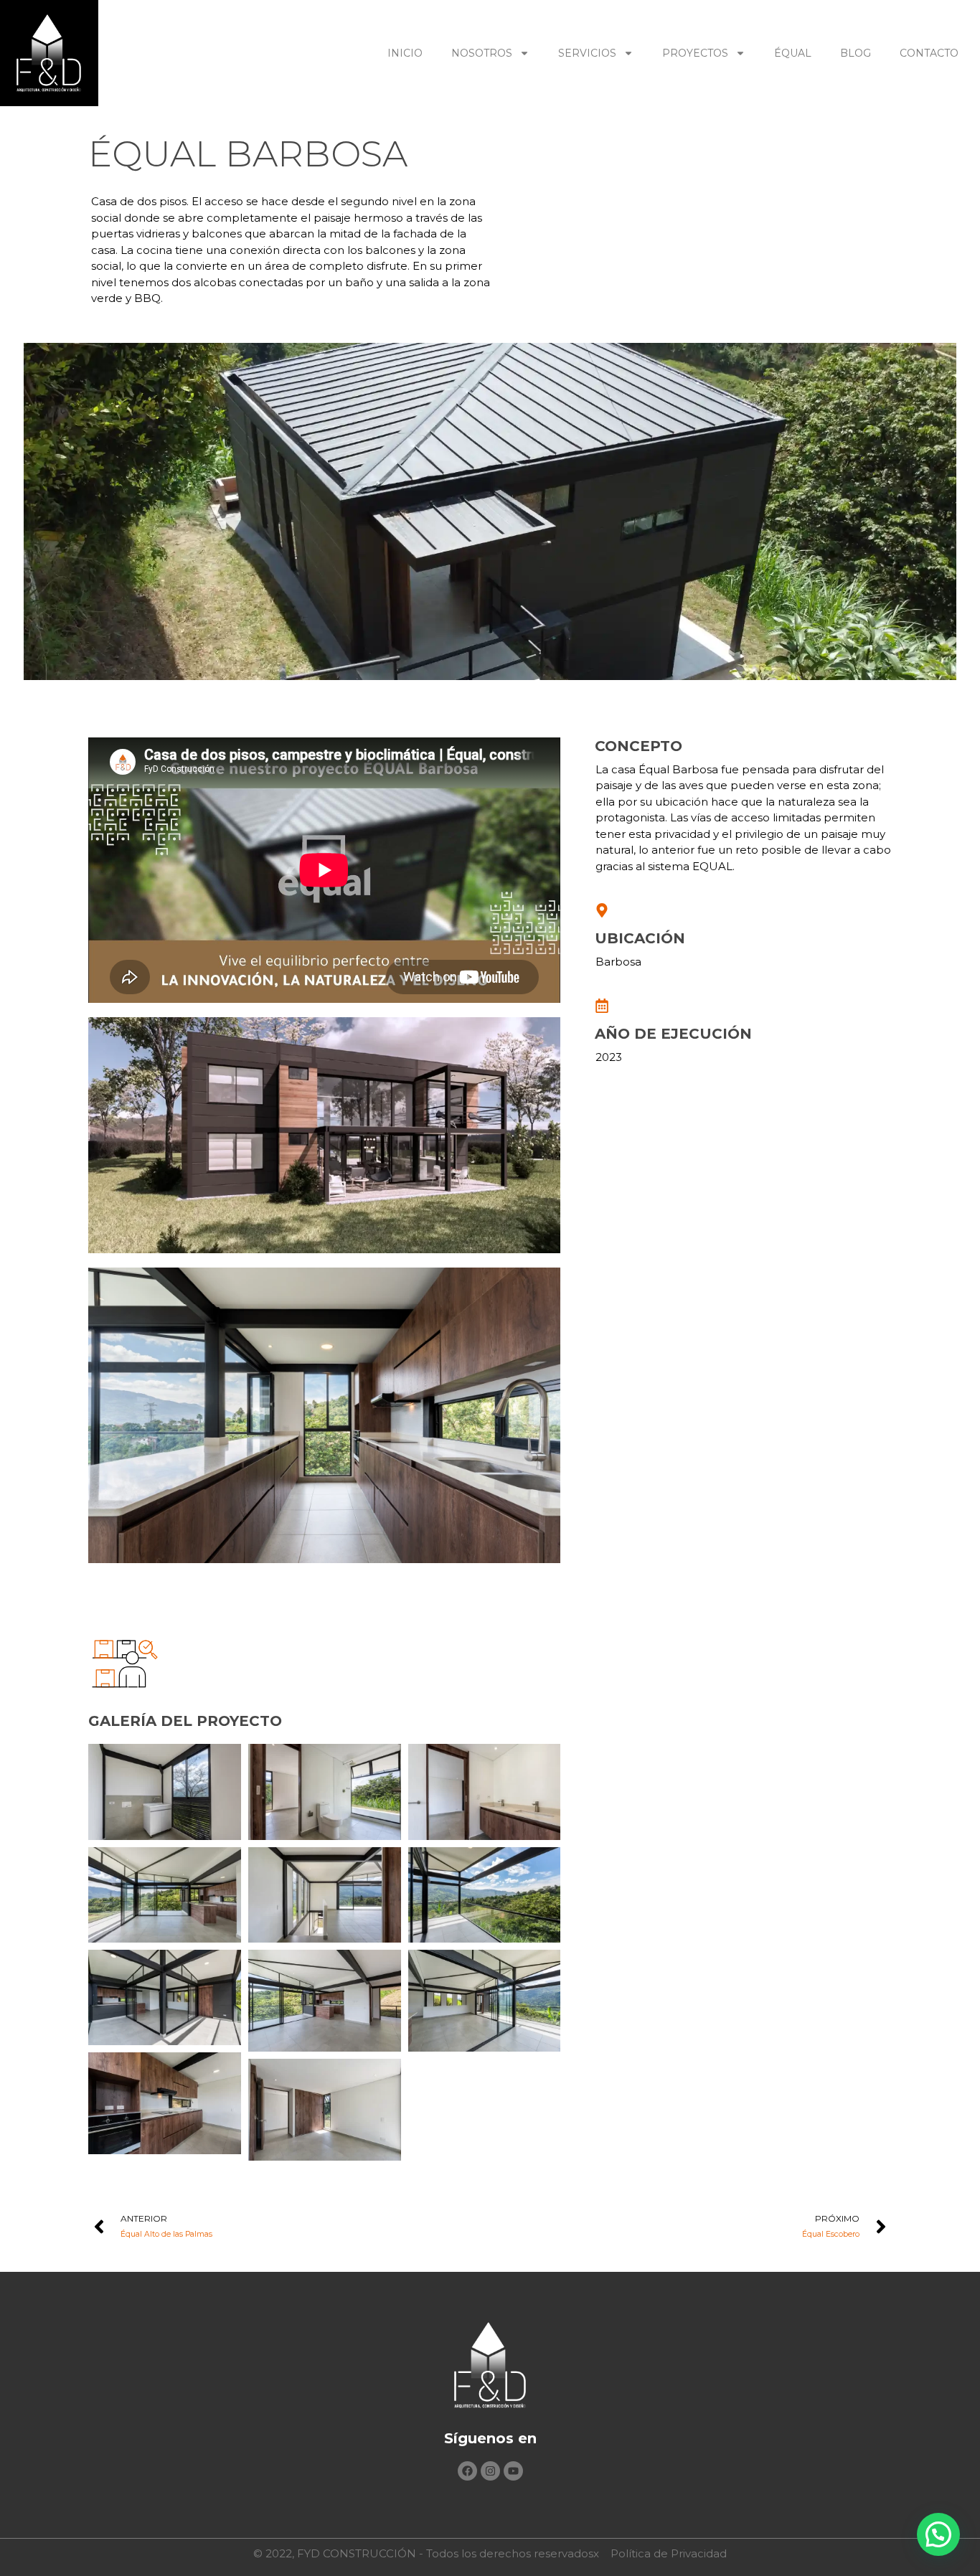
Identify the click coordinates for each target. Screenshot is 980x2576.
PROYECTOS (695, 53)
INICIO (405, 53)
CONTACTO (929, 53)
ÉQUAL (793, 53)
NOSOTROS (482, 53)
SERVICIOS (587, 53)
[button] (938, 2534)
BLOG (856, 53)
